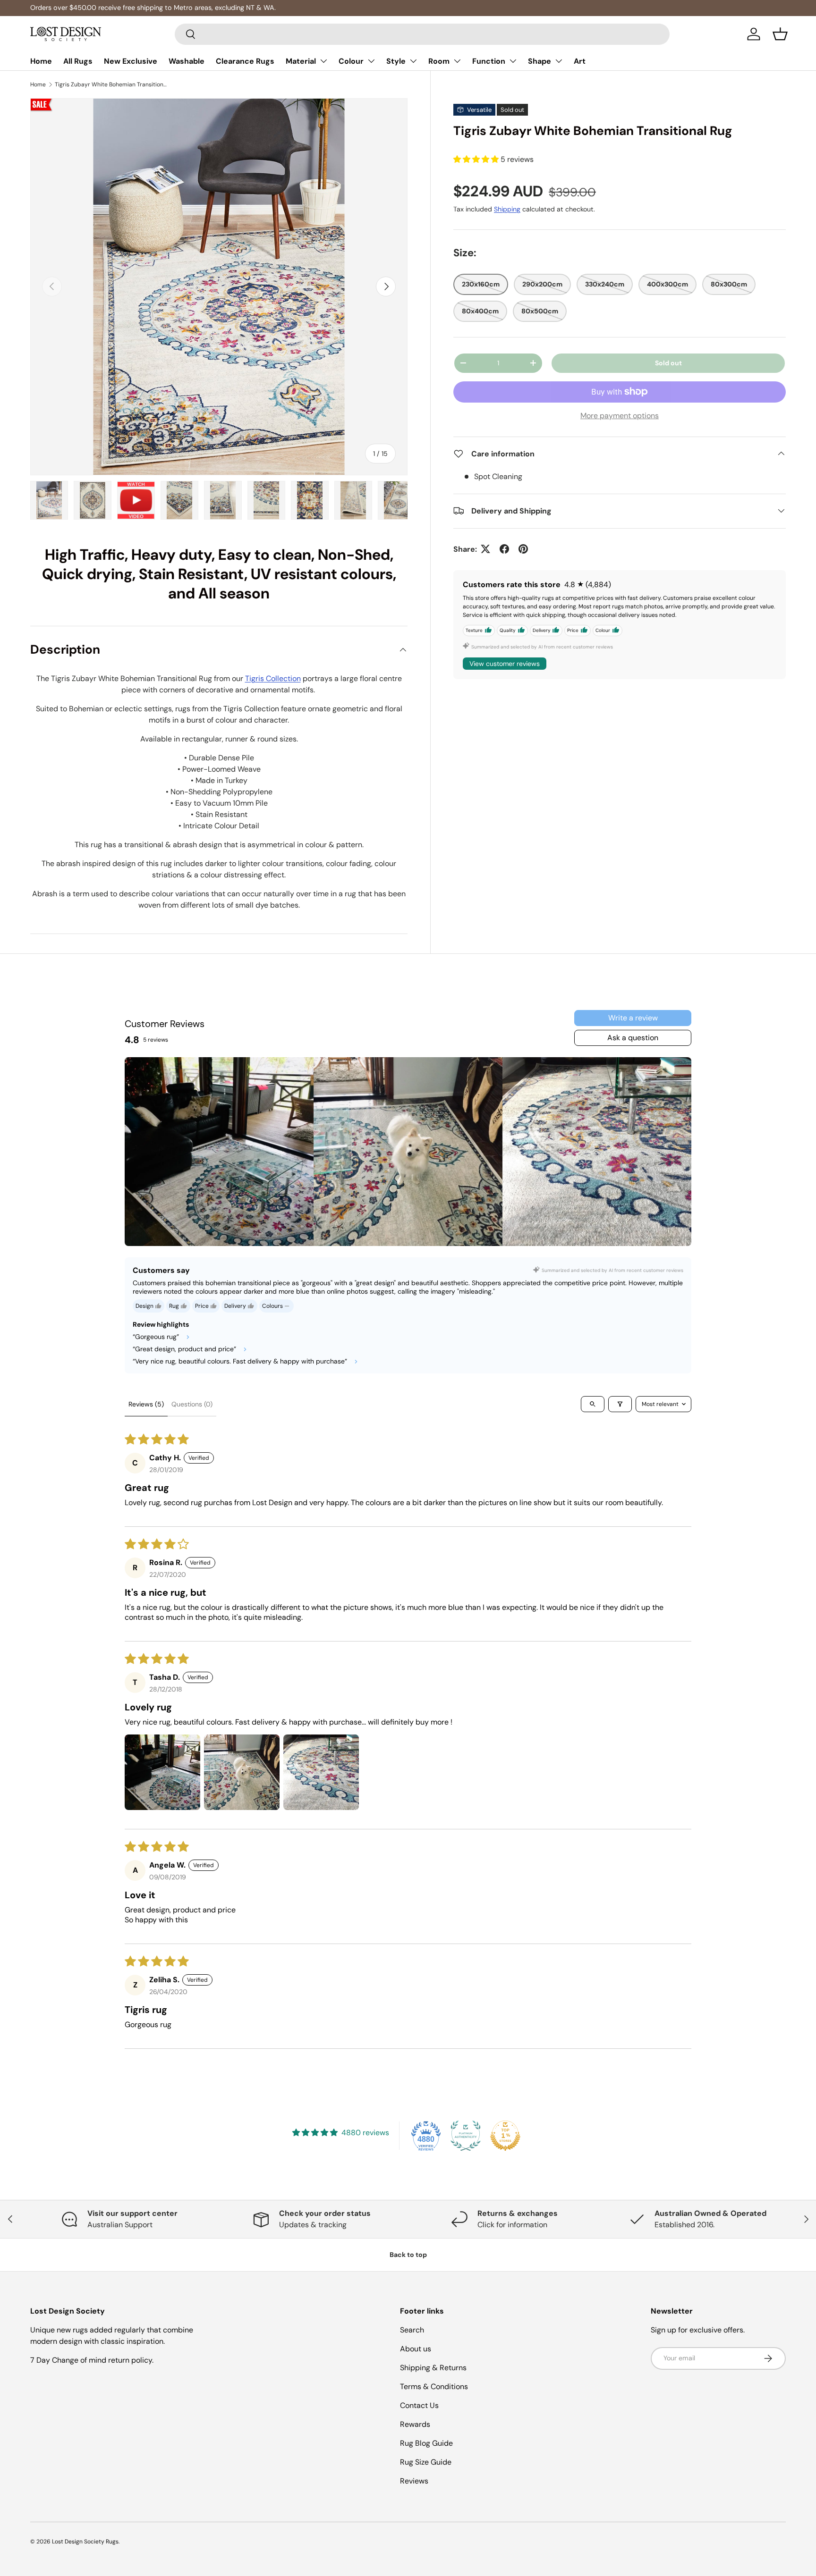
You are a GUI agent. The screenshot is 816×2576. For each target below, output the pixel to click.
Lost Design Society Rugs (85, 2542)
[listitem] (219, 1152)
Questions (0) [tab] (192, 1404)
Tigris (255, 678)
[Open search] (593, 1404)
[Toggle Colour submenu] (371, 61)
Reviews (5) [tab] (146, 1404)
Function (489, 61)
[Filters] (620, 1404)
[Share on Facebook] (504, 549)
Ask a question (633, 1038)
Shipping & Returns (433, 2368)
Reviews (414, 2481)
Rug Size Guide (426, 2462)
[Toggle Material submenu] (323, 61)
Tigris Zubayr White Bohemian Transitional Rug (111, 84)
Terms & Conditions (434, 2387)
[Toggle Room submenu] (457, 61)
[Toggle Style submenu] (413, 61)
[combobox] (422, 34)
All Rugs (78, 61)
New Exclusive (131, 61)
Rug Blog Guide (426, 2443)
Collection (282, 678)
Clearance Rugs (245, 61)
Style (396, 61)
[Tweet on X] (485, 549)
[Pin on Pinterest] (523, 549)
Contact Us (419, 2405)
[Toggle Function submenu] (513, 61)
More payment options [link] (620, 415)
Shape (540, 61)
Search (412, 2330)
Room (439, 61)
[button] (780, 34)
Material (301, 61)
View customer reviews (505, 663)
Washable (187, 61)
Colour (351, 61)
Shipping (507, 209)
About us (416, 2349)
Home (41, 61)
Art (580, 61)
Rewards (415, 2424)
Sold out (668, 363)
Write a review (633, 1018)
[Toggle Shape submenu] (559, 61)
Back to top (408, 2255)
